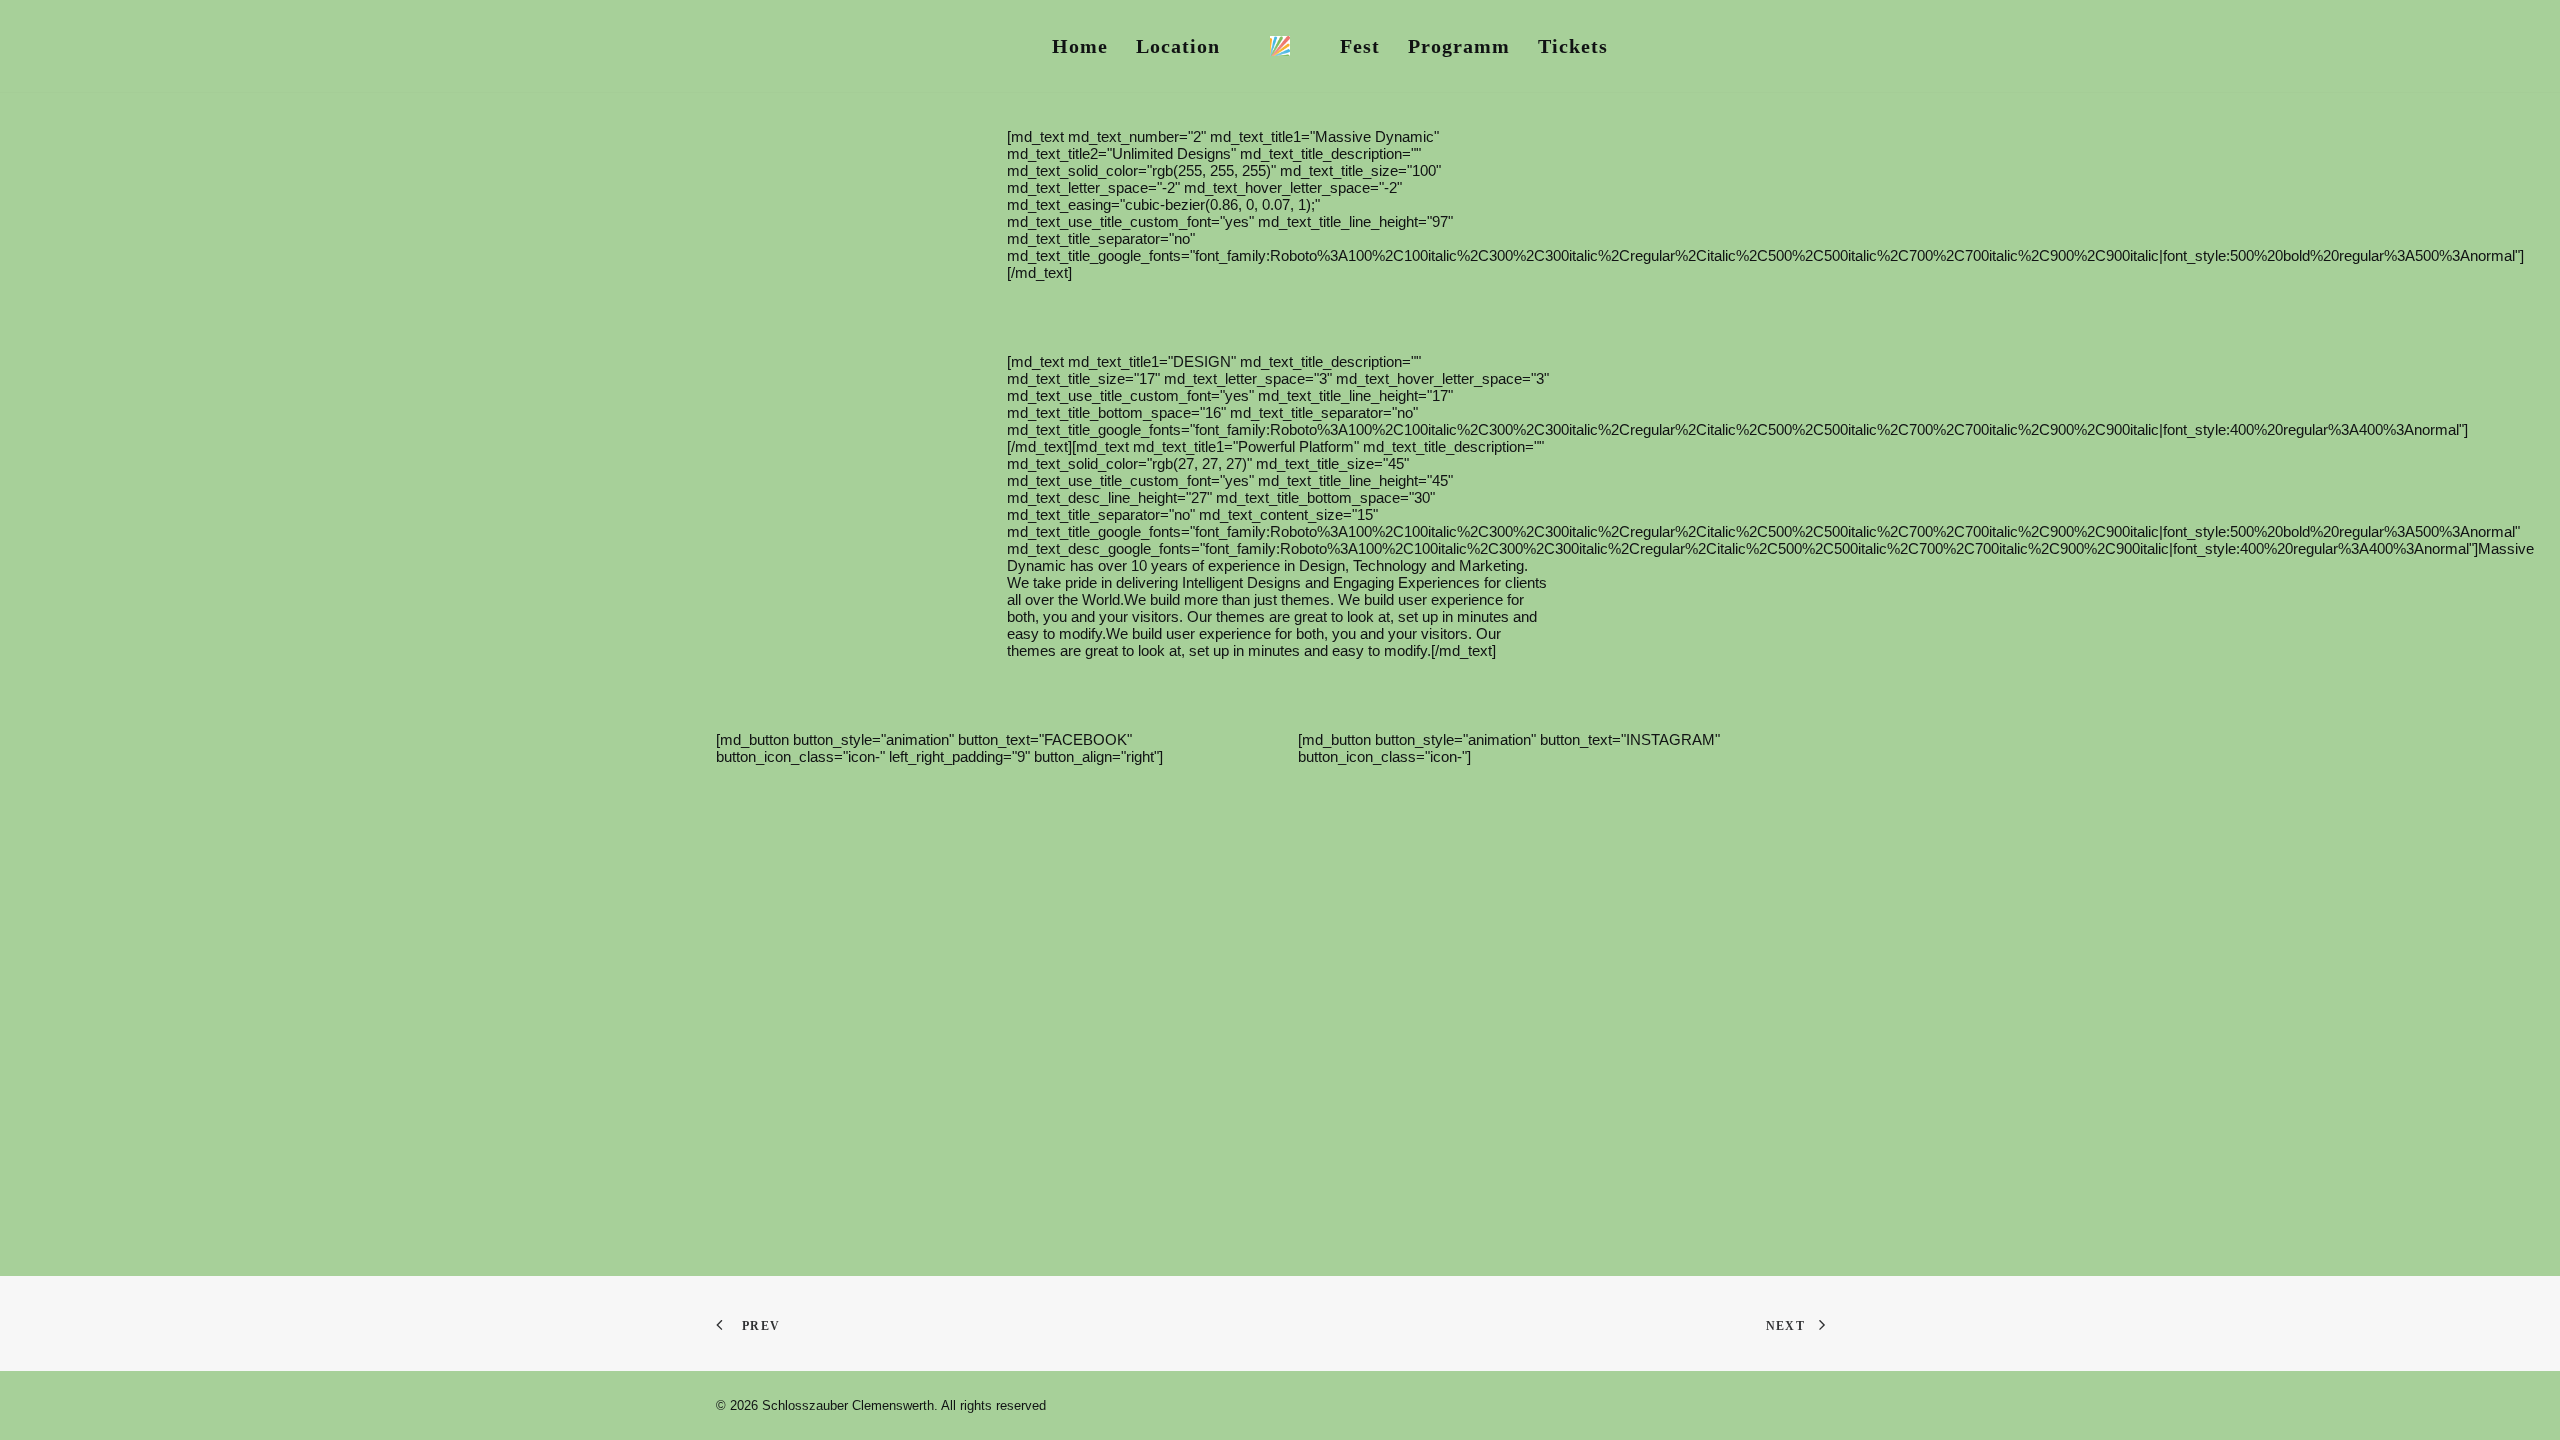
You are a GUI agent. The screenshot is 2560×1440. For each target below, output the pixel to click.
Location (1178, 46)
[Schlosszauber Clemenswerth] (1280, 46)
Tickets (1573, 46)
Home (1080, 46)
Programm (1459, 46)
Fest (1360, 46)
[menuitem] (1080, 46)
